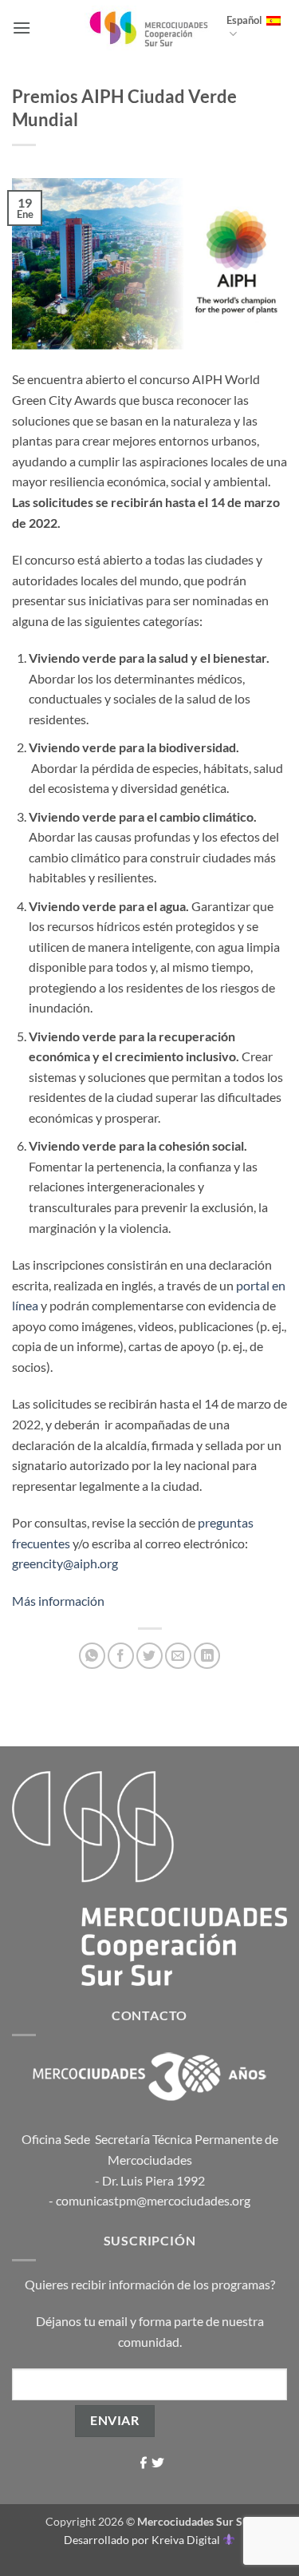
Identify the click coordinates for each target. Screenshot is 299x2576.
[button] (22, 28)
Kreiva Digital (187, 2540)
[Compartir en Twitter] (149, 1656)
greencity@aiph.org (65, 1563)
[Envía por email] (178, 1656)
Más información (58, 1601)
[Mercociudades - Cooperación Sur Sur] (149, 28)
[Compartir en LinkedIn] (207, 1656)
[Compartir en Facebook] (121, 1656)
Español (244, 20)
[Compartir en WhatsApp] (92, 1656)
